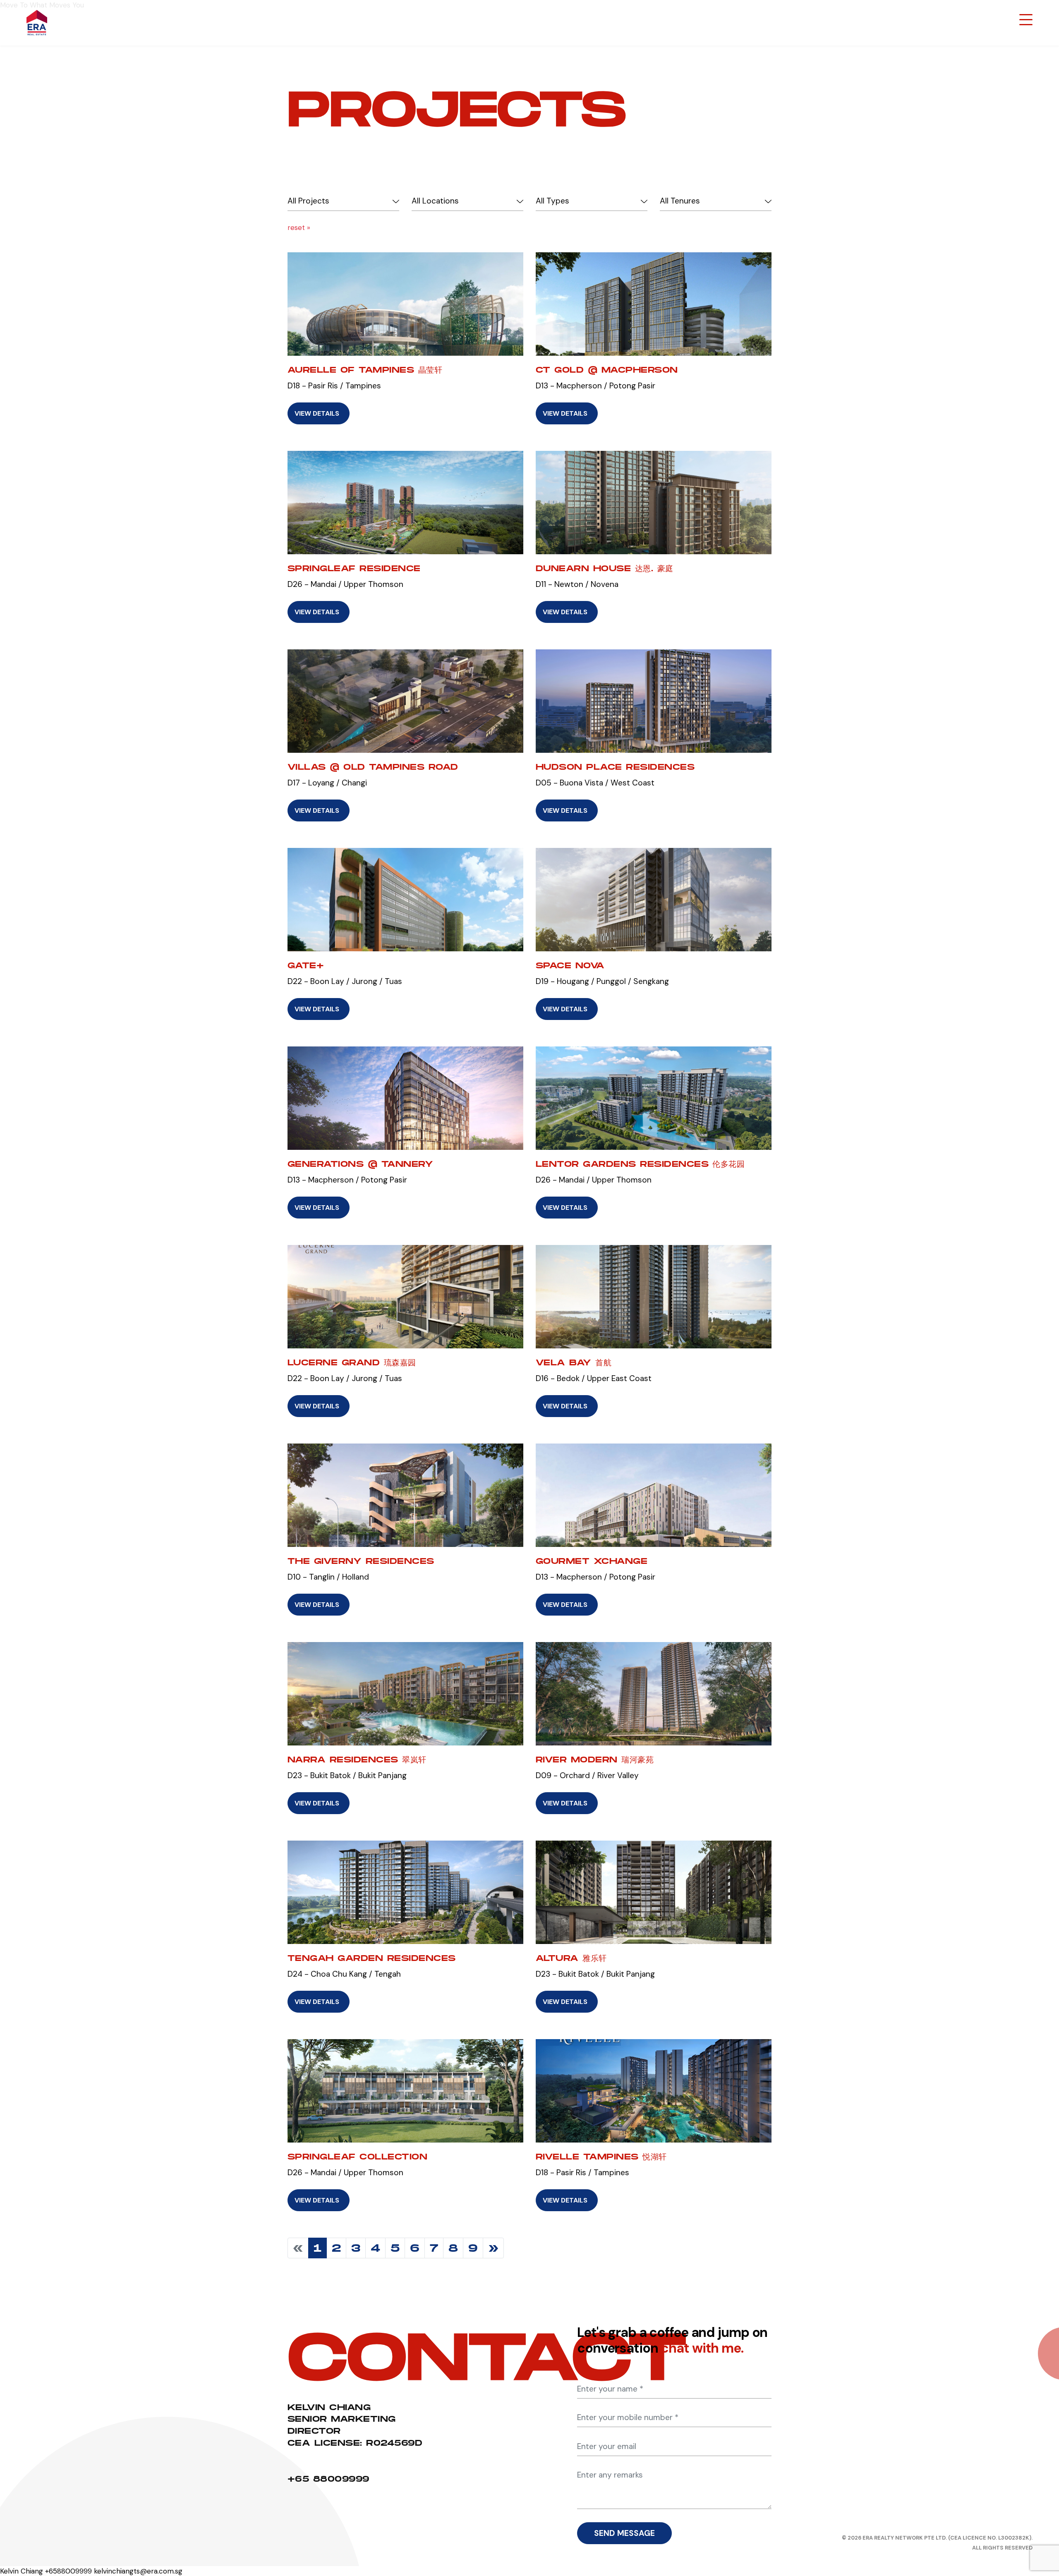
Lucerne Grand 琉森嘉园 (352, 1362)
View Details (317, 413)
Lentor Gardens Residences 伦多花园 (640, 1164)
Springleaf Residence (354, 568)
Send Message (624, 2533)
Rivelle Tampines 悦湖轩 (601, 2157)
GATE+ (306, 965)
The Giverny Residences (361, 1561)
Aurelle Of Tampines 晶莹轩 (365, 370)
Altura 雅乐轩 (571, 1958)
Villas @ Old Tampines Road (373, 767)
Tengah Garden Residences (372, 1958)
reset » (299, 227)
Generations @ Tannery (360, 1164)
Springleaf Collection (357, 2157)
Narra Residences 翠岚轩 (357, 1760)
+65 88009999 (328, 2479)
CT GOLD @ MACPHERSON (607, 370)
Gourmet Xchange (592, 1561)
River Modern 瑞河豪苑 (595, 1760)
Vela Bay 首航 (574, 1362)
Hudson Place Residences (615, 767)
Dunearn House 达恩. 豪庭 (605, 568)
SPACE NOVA (570, 965)
